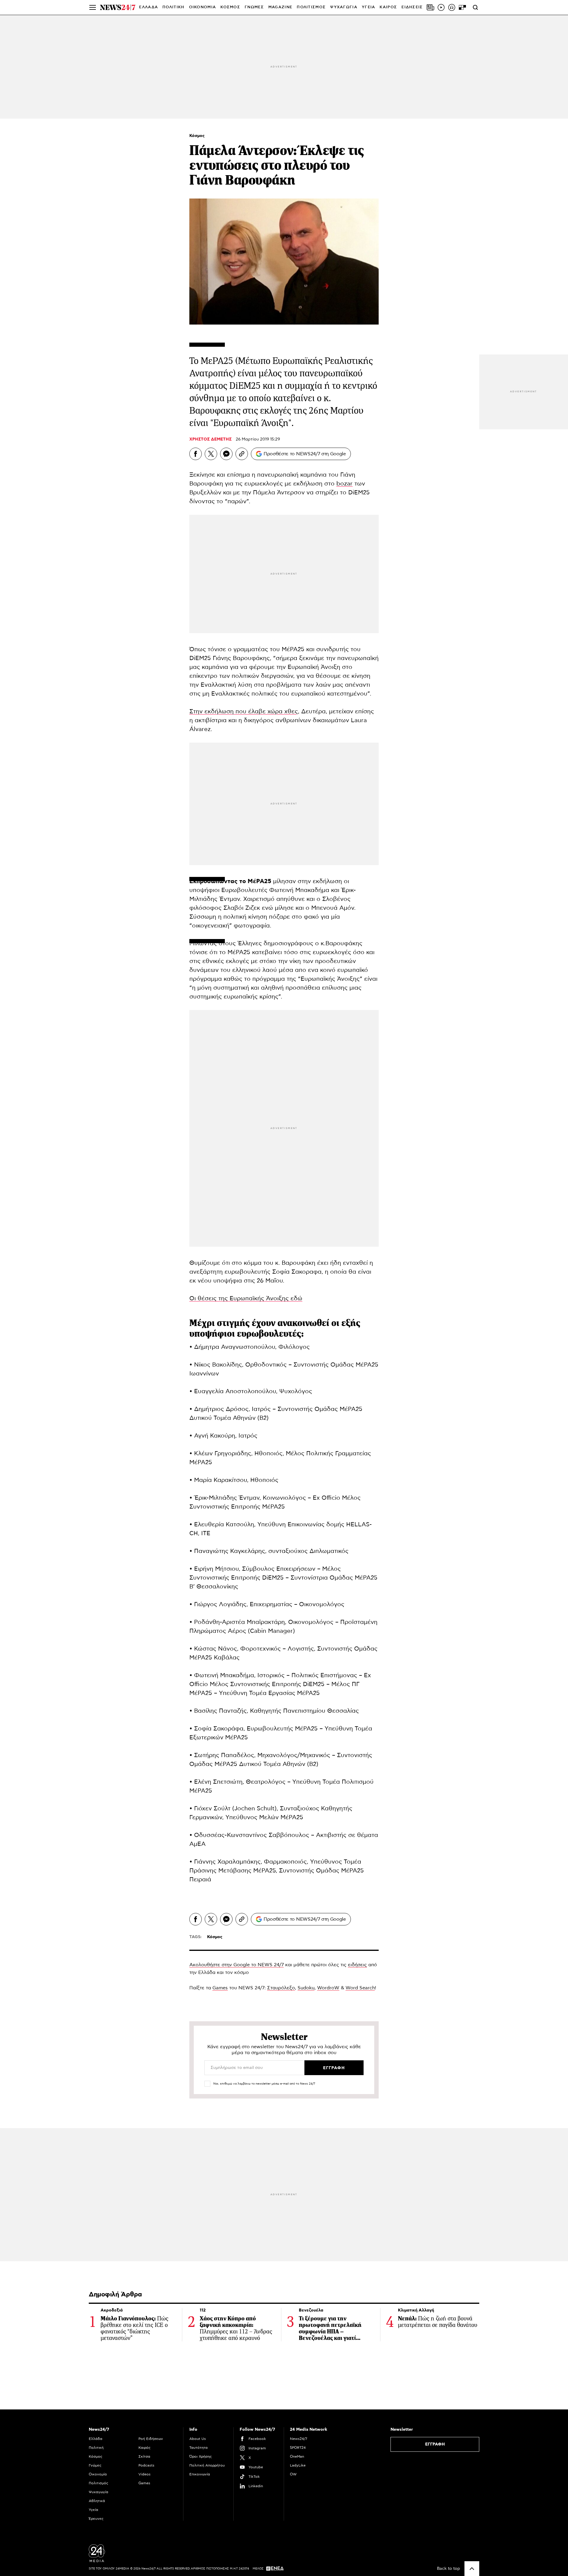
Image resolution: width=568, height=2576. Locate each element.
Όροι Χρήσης (201, 2456)
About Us (198, 2439)
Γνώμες (95, 2465)
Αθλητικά (97, 2501)
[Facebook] (196, 454)
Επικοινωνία (200, 2474)
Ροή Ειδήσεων (151, 2439)
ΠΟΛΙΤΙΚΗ (173, 7)
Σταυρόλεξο (281, 1988)
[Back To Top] (472, 2569)
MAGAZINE (280, 7)
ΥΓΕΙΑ (369, 7)
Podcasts (146, 2465)
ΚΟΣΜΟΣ (230, 7)
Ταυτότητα (199, 2448)
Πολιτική (96, 2448)
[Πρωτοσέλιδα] (430, 7)
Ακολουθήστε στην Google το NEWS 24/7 (237, 1965)
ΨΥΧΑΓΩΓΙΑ (344, 7)
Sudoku (306, 1988)
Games (220, 1988)
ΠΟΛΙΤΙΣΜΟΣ (311, 7)
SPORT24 (298, 2448)
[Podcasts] (452, 7)
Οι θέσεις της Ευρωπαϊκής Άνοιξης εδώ (246, 1299)
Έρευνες (96, 2519)
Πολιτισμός (99, 2483)
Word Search (360, 1988)
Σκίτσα (144, 2456)
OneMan (297, 2456)
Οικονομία (98, 2474)
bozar (344, 484)
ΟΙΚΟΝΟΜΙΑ (203, 7)
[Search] (475, 7)
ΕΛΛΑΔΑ (149, 7)
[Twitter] (211, 454)
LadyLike (298, 2465)
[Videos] (441, 7)
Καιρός (388, 7)
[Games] (462, 7)
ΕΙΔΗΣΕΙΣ (412, 7)
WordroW (328, 1988)
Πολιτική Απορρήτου (207, 2465)
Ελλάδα (96, 2439)
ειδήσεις (357, 1965)
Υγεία (93, 2510)
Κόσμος (197, 136)
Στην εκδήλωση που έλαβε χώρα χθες (244, 712)
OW (293, 2474)
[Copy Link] (242, 454)
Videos (145, 2474)
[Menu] (93, 7)
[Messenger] (226, 454)
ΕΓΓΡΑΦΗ (435, 2444)
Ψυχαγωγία (99, 2492)
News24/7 (298, 2439)
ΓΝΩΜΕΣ (254, 7)
